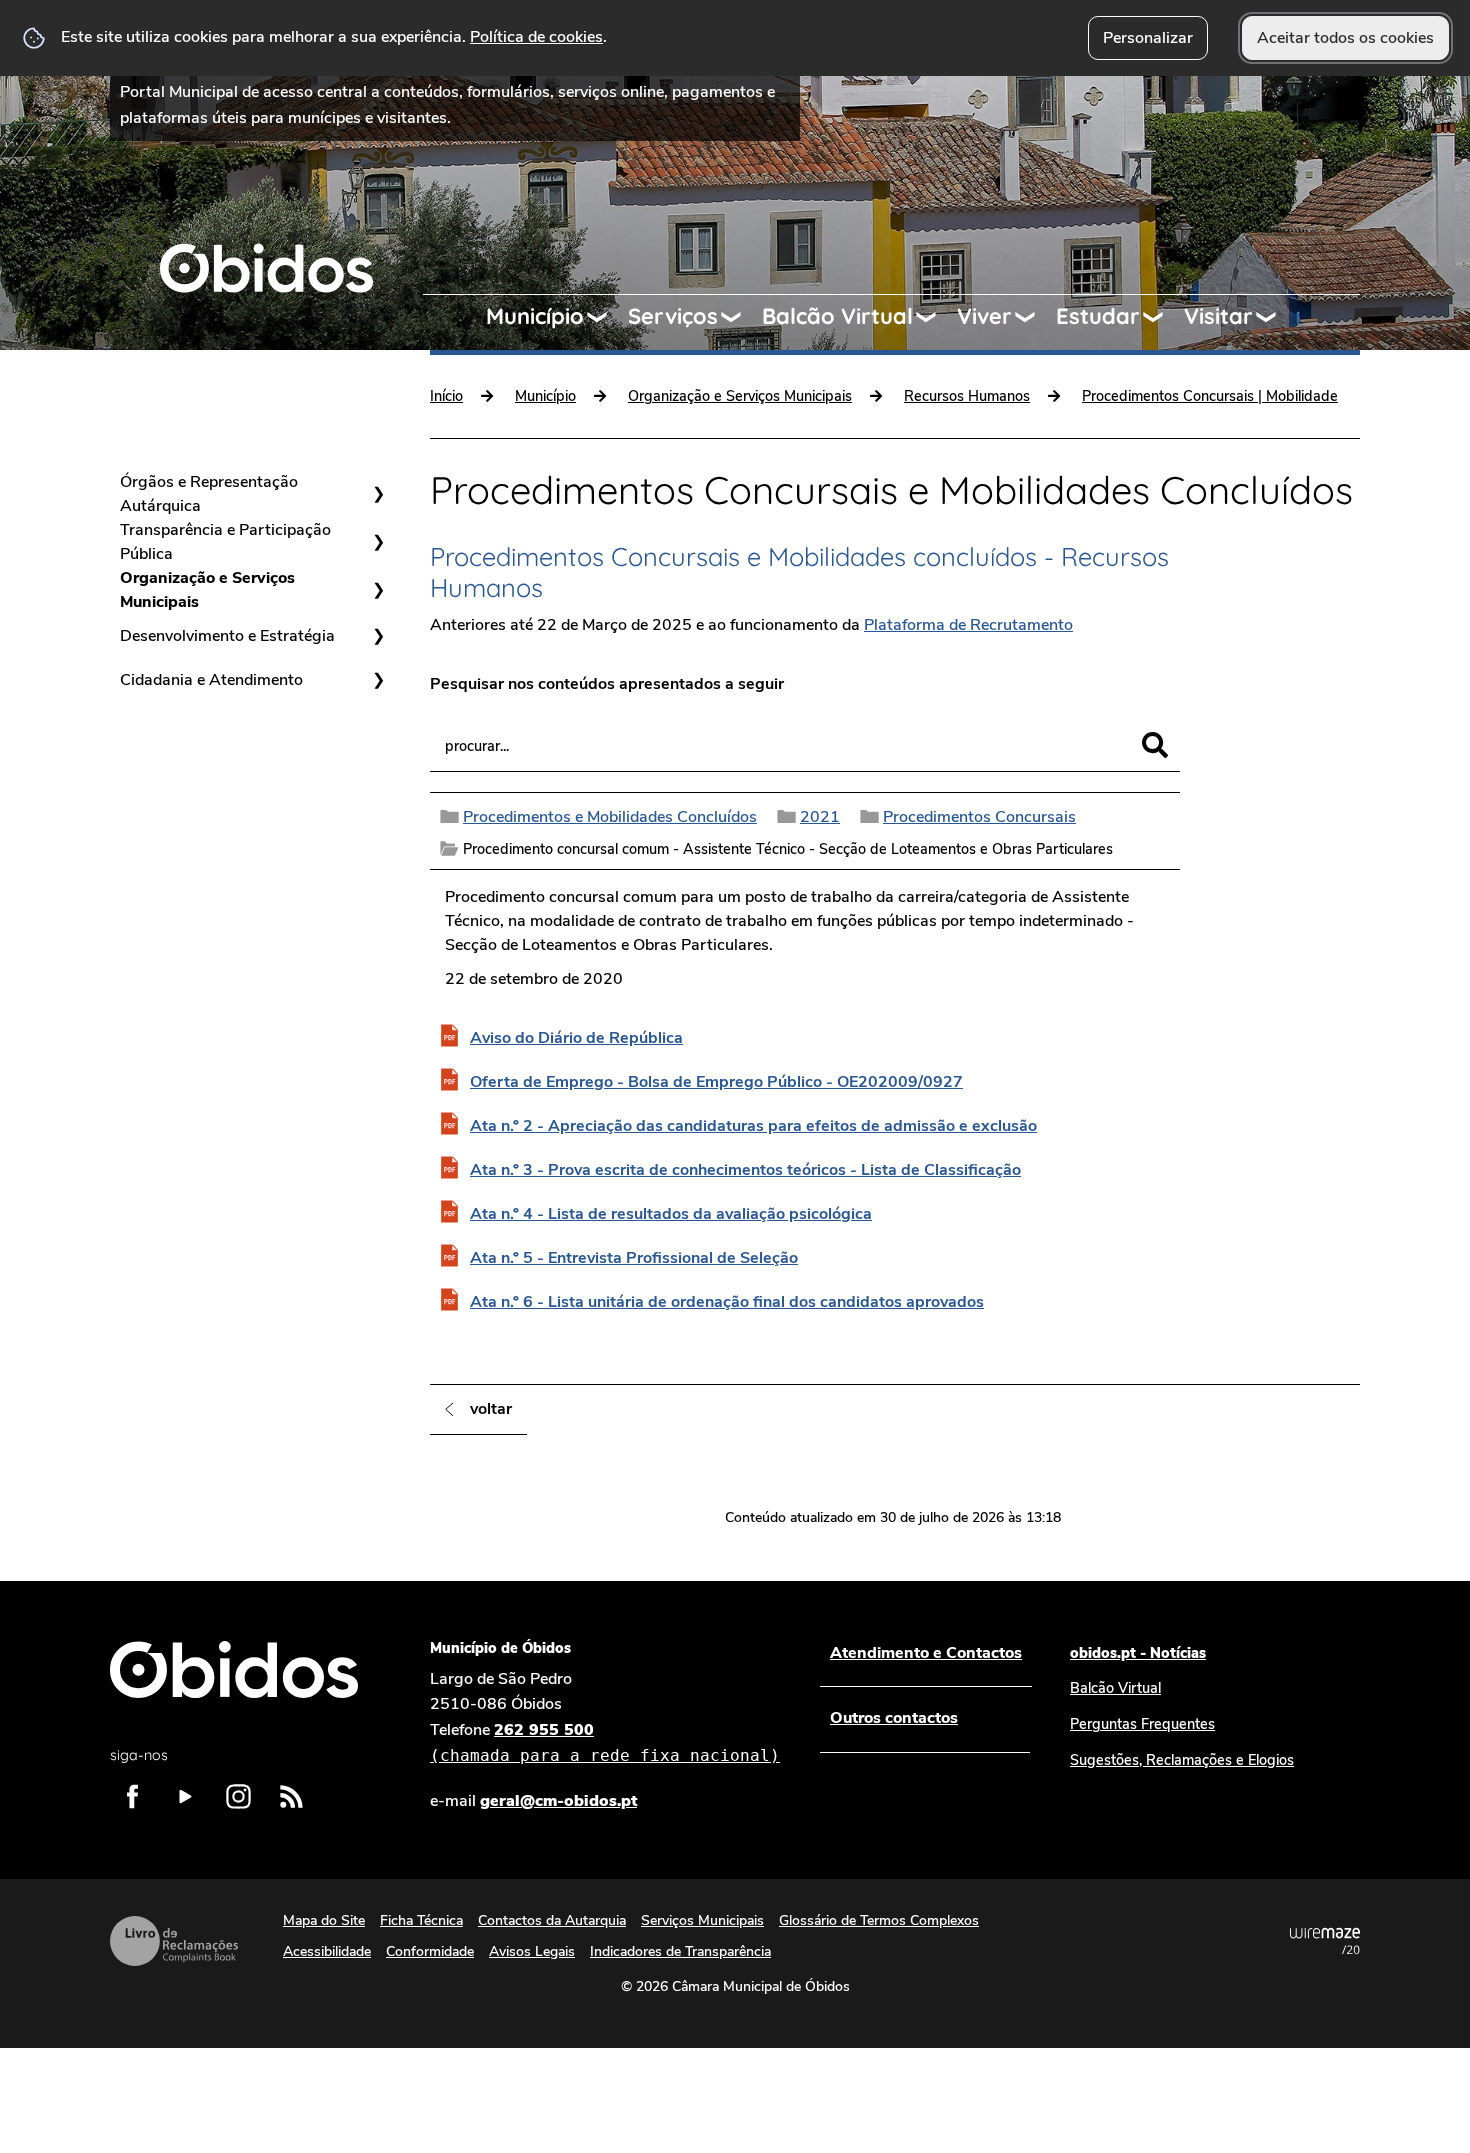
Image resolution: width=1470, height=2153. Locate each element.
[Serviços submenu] (740, 317)
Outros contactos (894, 1718)
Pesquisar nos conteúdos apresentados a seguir (607, 684)
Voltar (491, 1409)
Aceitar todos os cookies (1345, 38)
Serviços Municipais (702, 1920)
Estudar (1098, 316)
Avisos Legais (532, 1951)
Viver (984, 316)
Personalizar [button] (1148, 38)
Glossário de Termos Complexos (879, 1920)
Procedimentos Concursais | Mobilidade (1210, 396)
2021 (820, 817)
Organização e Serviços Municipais (207, 590)
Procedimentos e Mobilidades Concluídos (610, 817)
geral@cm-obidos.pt (558, 1801)
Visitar (1218, 316)
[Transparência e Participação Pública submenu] (378, 542)
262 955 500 (605, 1742)
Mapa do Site (324, 1920)
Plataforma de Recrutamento (968, 625)
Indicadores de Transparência (680, 1951)
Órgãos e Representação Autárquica (209, 494)
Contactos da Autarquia (552, 1920)
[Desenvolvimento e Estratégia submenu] (378, 636)
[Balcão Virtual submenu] (935, 317)
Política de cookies (536, 37)
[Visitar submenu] (1275, 317)
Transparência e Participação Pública (225, 542)
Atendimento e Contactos (926, 1653)
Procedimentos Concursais (979, 817)
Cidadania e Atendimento (211, 680)
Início (446, 396)
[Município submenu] (606, 317)
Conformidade (430, 1951)
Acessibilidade (327, 1951)
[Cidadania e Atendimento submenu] (378, 680)
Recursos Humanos (967, 396)
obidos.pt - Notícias (1138, 1653)
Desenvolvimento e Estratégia (227, 636)
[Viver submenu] (1034, 317)
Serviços (673, 316)
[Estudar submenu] (1162, 317)
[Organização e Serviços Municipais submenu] (378, 590)
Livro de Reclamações (174, 1941)
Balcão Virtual (837, 316)
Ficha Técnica (421, 1920)
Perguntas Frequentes (1142, 1724)
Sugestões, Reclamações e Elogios (1182, 1760)
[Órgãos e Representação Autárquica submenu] (378, 494)
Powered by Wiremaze (1325, 1941)
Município (535, 316)
